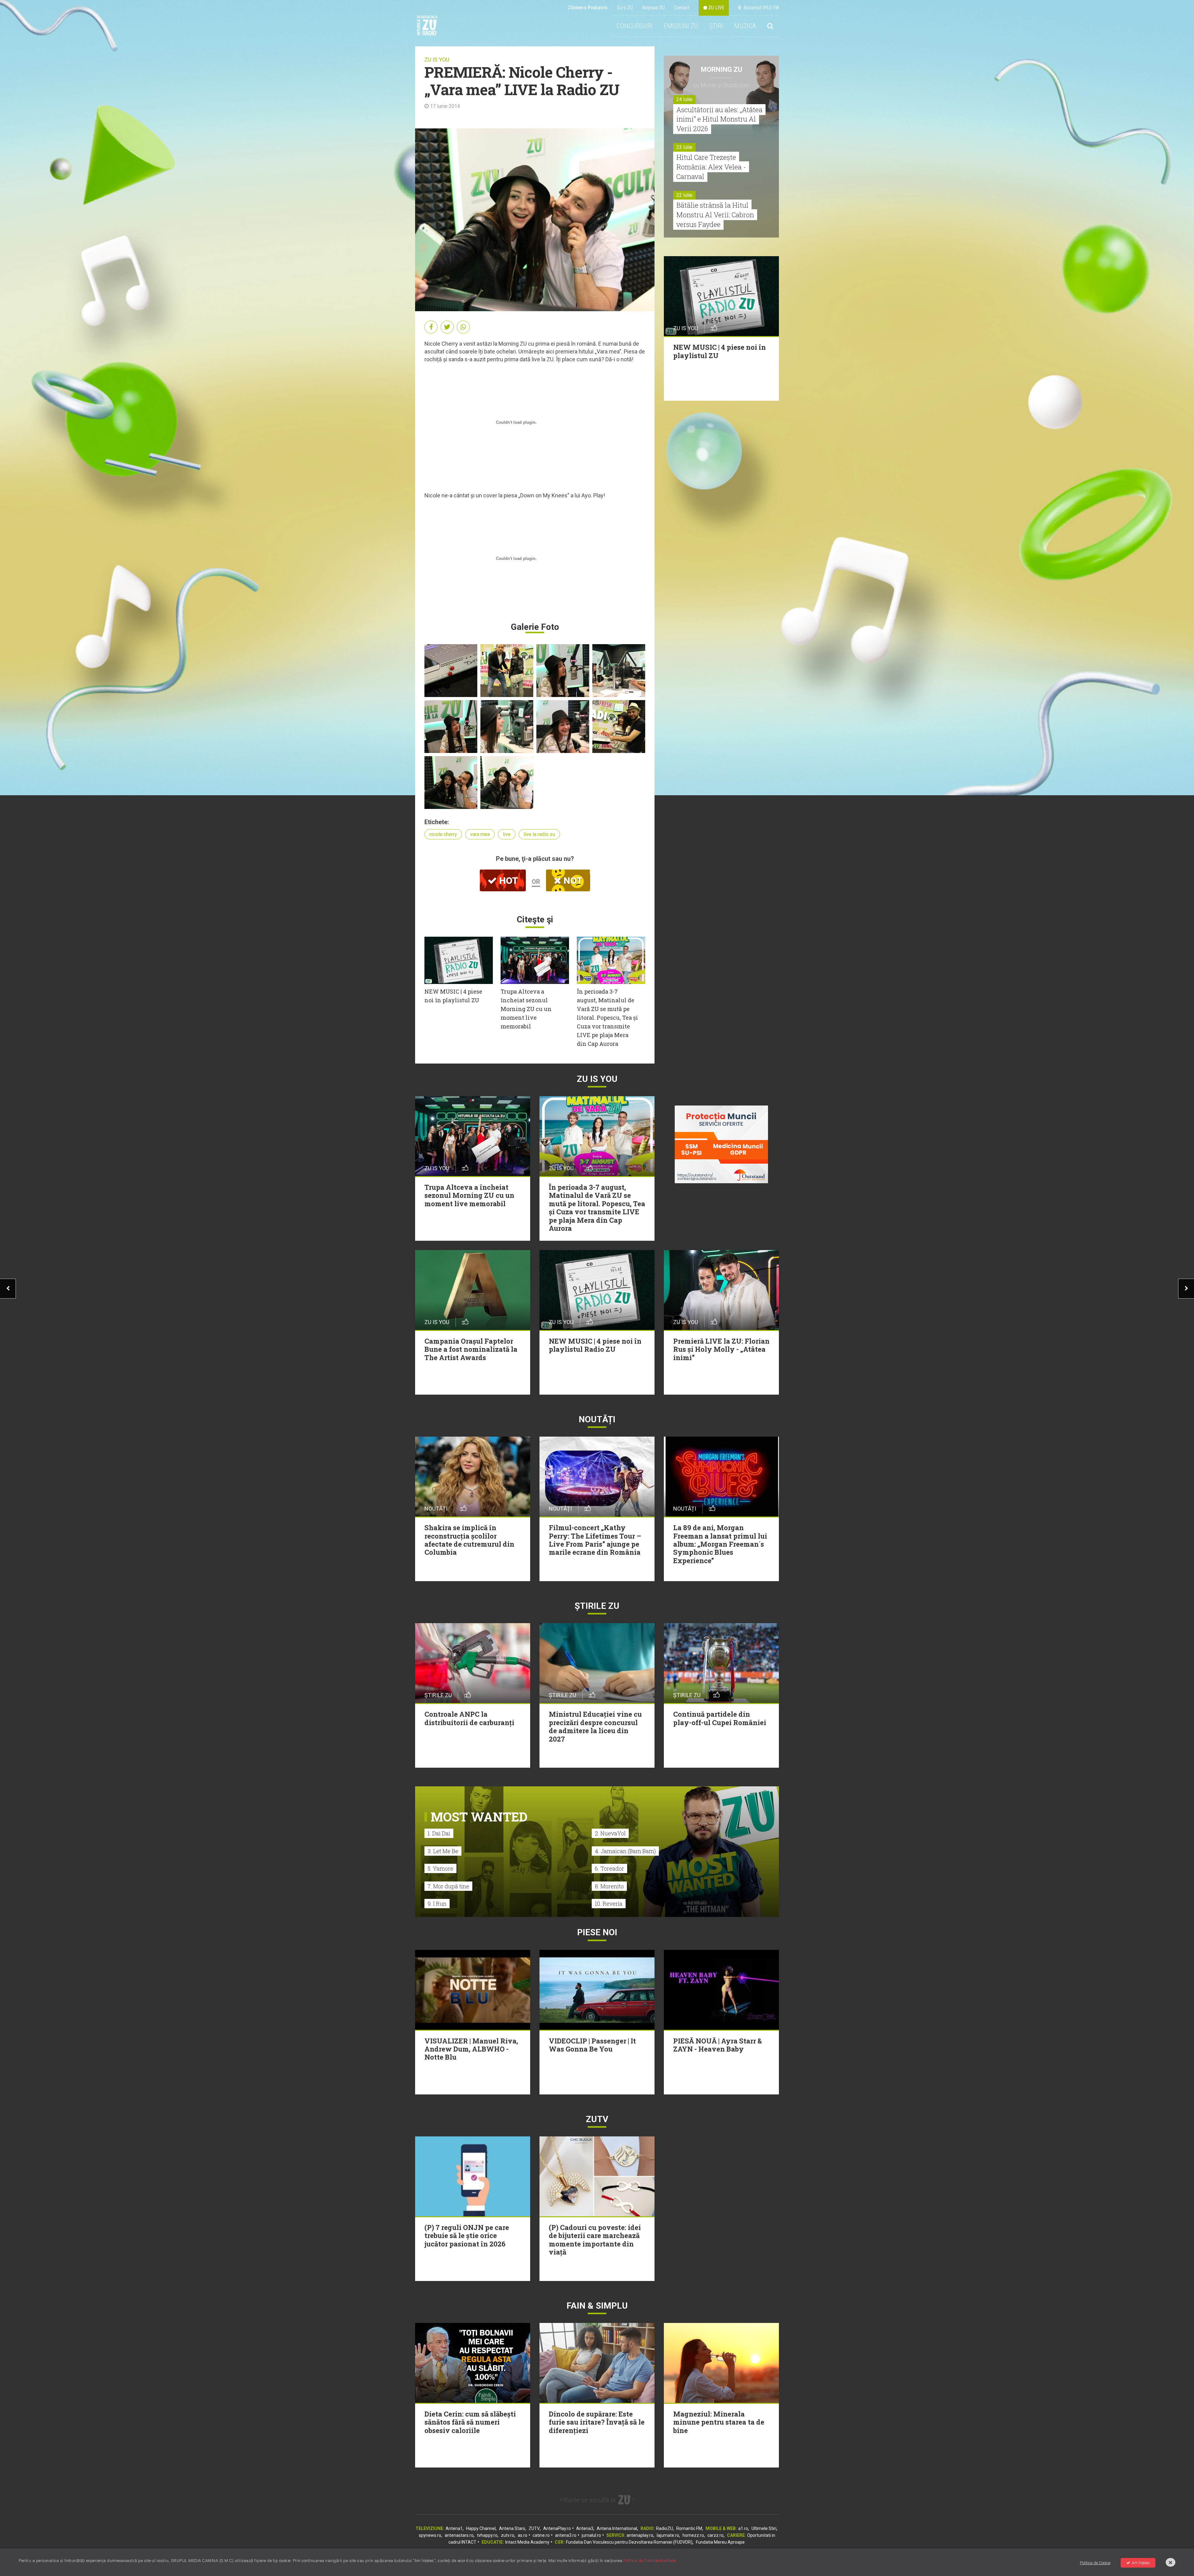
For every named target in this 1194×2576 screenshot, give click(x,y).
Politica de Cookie (1095, 2563)
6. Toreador (609, 1868)
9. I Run (437, 1904)
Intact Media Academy (527, 2542)
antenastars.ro (459, 2535)
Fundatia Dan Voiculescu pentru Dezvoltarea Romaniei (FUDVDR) (629, 2542)
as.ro (523, 2535)
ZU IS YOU (437, 60)
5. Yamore (440, 1868)
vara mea (480, 834)
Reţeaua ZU (653, 8)
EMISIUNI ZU (681, 26)
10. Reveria (609, 1904)
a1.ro (743, 2528)
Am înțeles (1141, 2563)
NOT (572, 881)
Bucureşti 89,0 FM (760, 8)
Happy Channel (481, 2528)
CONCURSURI (634, 26)
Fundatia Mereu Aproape (720, 2542)
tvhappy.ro (487, 2535)
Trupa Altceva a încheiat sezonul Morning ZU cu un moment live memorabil (526, 1009)
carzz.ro (715, 2535)
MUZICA (745, 26)
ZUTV (534, 2528)
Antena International (617, 2528)
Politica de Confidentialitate (650, 2561)
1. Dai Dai (439, 1833)
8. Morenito (609, 1886)
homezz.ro (693, 2535)
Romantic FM (689, 2528)
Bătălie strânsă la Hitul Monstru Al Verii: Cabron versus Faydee (715, 215)
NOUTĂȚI (597, 1419)
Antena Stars (512, 2528)
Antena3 (585, 2528)
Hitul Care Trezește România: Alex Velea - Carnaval (711, 167)
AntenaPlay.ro (557, 2528)
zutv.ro (508, 2535)
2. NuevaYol (610, 1833)
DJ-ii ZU (625, 8)
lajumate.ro (668, 2535)
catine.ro (541, 2535)
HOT (507, 881)
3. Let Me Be (443, 1851)
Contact (682, 8)
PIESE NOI (597, 1932)
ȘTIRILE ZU (597, 1606)
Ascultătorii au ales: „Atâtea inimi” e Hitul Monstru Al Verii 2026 (719, 119)
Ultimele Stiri (764, 2528)
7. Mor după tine (448, 1886)
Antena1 (454, 2528)
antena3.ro (566, 2535)
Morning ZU (722, 69)
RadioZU (664, 2528)
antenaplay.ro (640, 2535)
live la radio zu (539, 834)
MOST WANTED (479, 1817)
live (507, 834)
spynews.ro (430, 2535)
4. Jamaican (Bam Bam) (625, 1851)
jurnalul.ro (591, 2535)
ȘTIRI (716, 26)
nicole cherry (443, 834)
